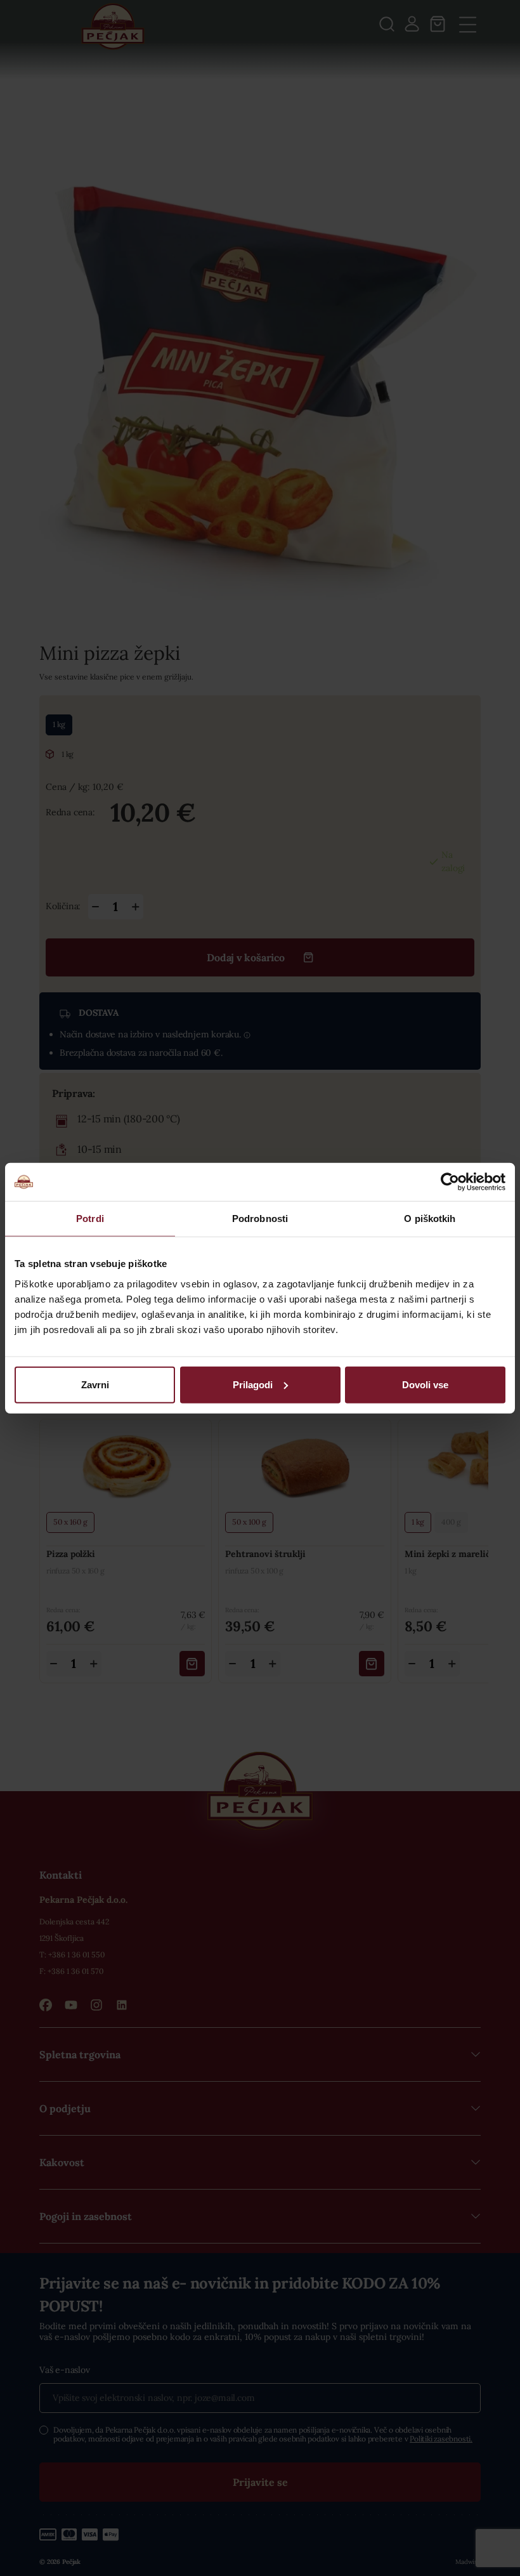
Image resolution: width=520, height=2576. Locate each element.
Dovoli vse (425, 1384)
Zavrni (95, 1384)
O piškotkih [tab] (430, 1219)
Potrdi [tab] (90, 1219)
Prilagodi (253, 1384)
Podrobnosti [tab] (260, 1219)
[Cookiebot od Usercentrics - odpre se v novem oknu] (450, 1182)
